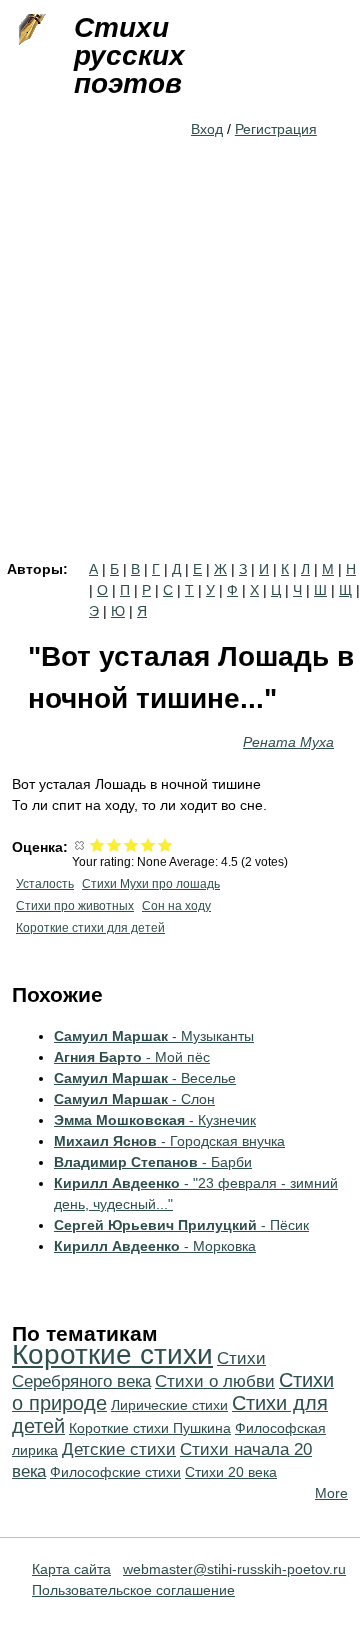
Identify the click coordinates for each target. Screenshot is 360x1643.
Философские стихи (115, 1472)
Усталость (45, 884)
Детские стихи (119, 1449)
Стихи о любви (215, 1381)
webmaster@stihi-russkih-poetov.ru (234, 1569)
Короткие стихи (112, 1354)
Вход (207, 129)
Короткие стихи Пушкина (150, 1428)
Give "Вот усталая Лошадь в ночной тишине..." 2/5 (114, 844)
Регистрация (276, 129)
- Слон (134, 1099)
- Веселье (145, 1078)
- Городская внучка (169, 1141)
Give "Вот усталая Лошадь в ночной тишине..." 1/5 (97, 844)
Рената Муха (288, 742)
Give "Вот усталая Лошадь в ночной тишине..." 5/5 (165, 844)
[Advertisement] (180, 372)
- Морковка (155, 1246)
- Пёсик (181, 1225)
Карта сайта (71, 1569)
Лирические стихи (169, 1405)
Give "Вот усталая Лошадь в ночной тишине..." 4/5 (148, 844)
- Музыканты (154, 1036)
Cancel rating (80, 844)
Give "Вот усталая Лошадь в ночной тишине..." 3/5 (131, 844)
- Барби (153, 1162)
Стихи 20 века (231, 1472)
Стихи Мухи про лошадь (151, 884)
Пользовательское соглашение (133, 1590)
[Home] (30, 30)
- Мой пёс (132, 1057)
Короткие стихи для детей (90, 928)
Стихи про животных (75, 906)
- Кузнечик (155, 1120)
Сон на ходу (176, 906)
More (331, 1493)
